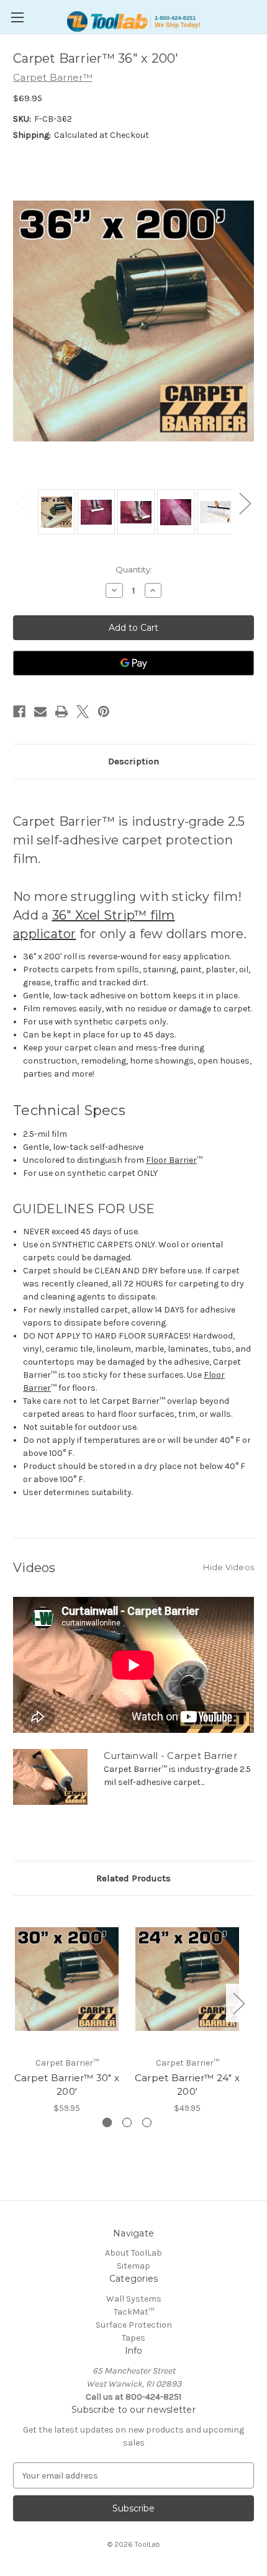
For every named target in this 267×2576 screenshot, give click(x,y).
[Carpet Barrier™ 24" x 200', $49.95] (187, 1979)
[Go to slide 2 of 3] (127, 2122)
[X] (83, 712)
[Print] (61, 712)
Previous (22, 503)
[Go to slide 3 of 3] (147, 2122)
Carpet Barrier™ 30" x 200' (67, 2085)
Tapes (133, 2338)
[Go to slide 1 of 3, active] (107, 2122)
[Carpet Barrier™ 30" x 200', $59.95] (67, 1979)
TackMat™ (134, 2312)
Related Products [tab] (133, 1878)
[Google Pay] (133, 663)
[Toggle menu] (17, 17)
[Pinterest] (104, 712)
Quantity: (134, 569)
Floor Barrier (171, 1160)
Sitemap (133, 2266)
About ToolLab (133, 2253)
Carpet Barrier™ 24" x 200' (187, 2085)
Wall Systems (134, 2299)
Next (245, 503)
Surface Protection (134, 2325)
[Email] (40, 712)
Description (133, 761)
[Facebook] (19, 712)
